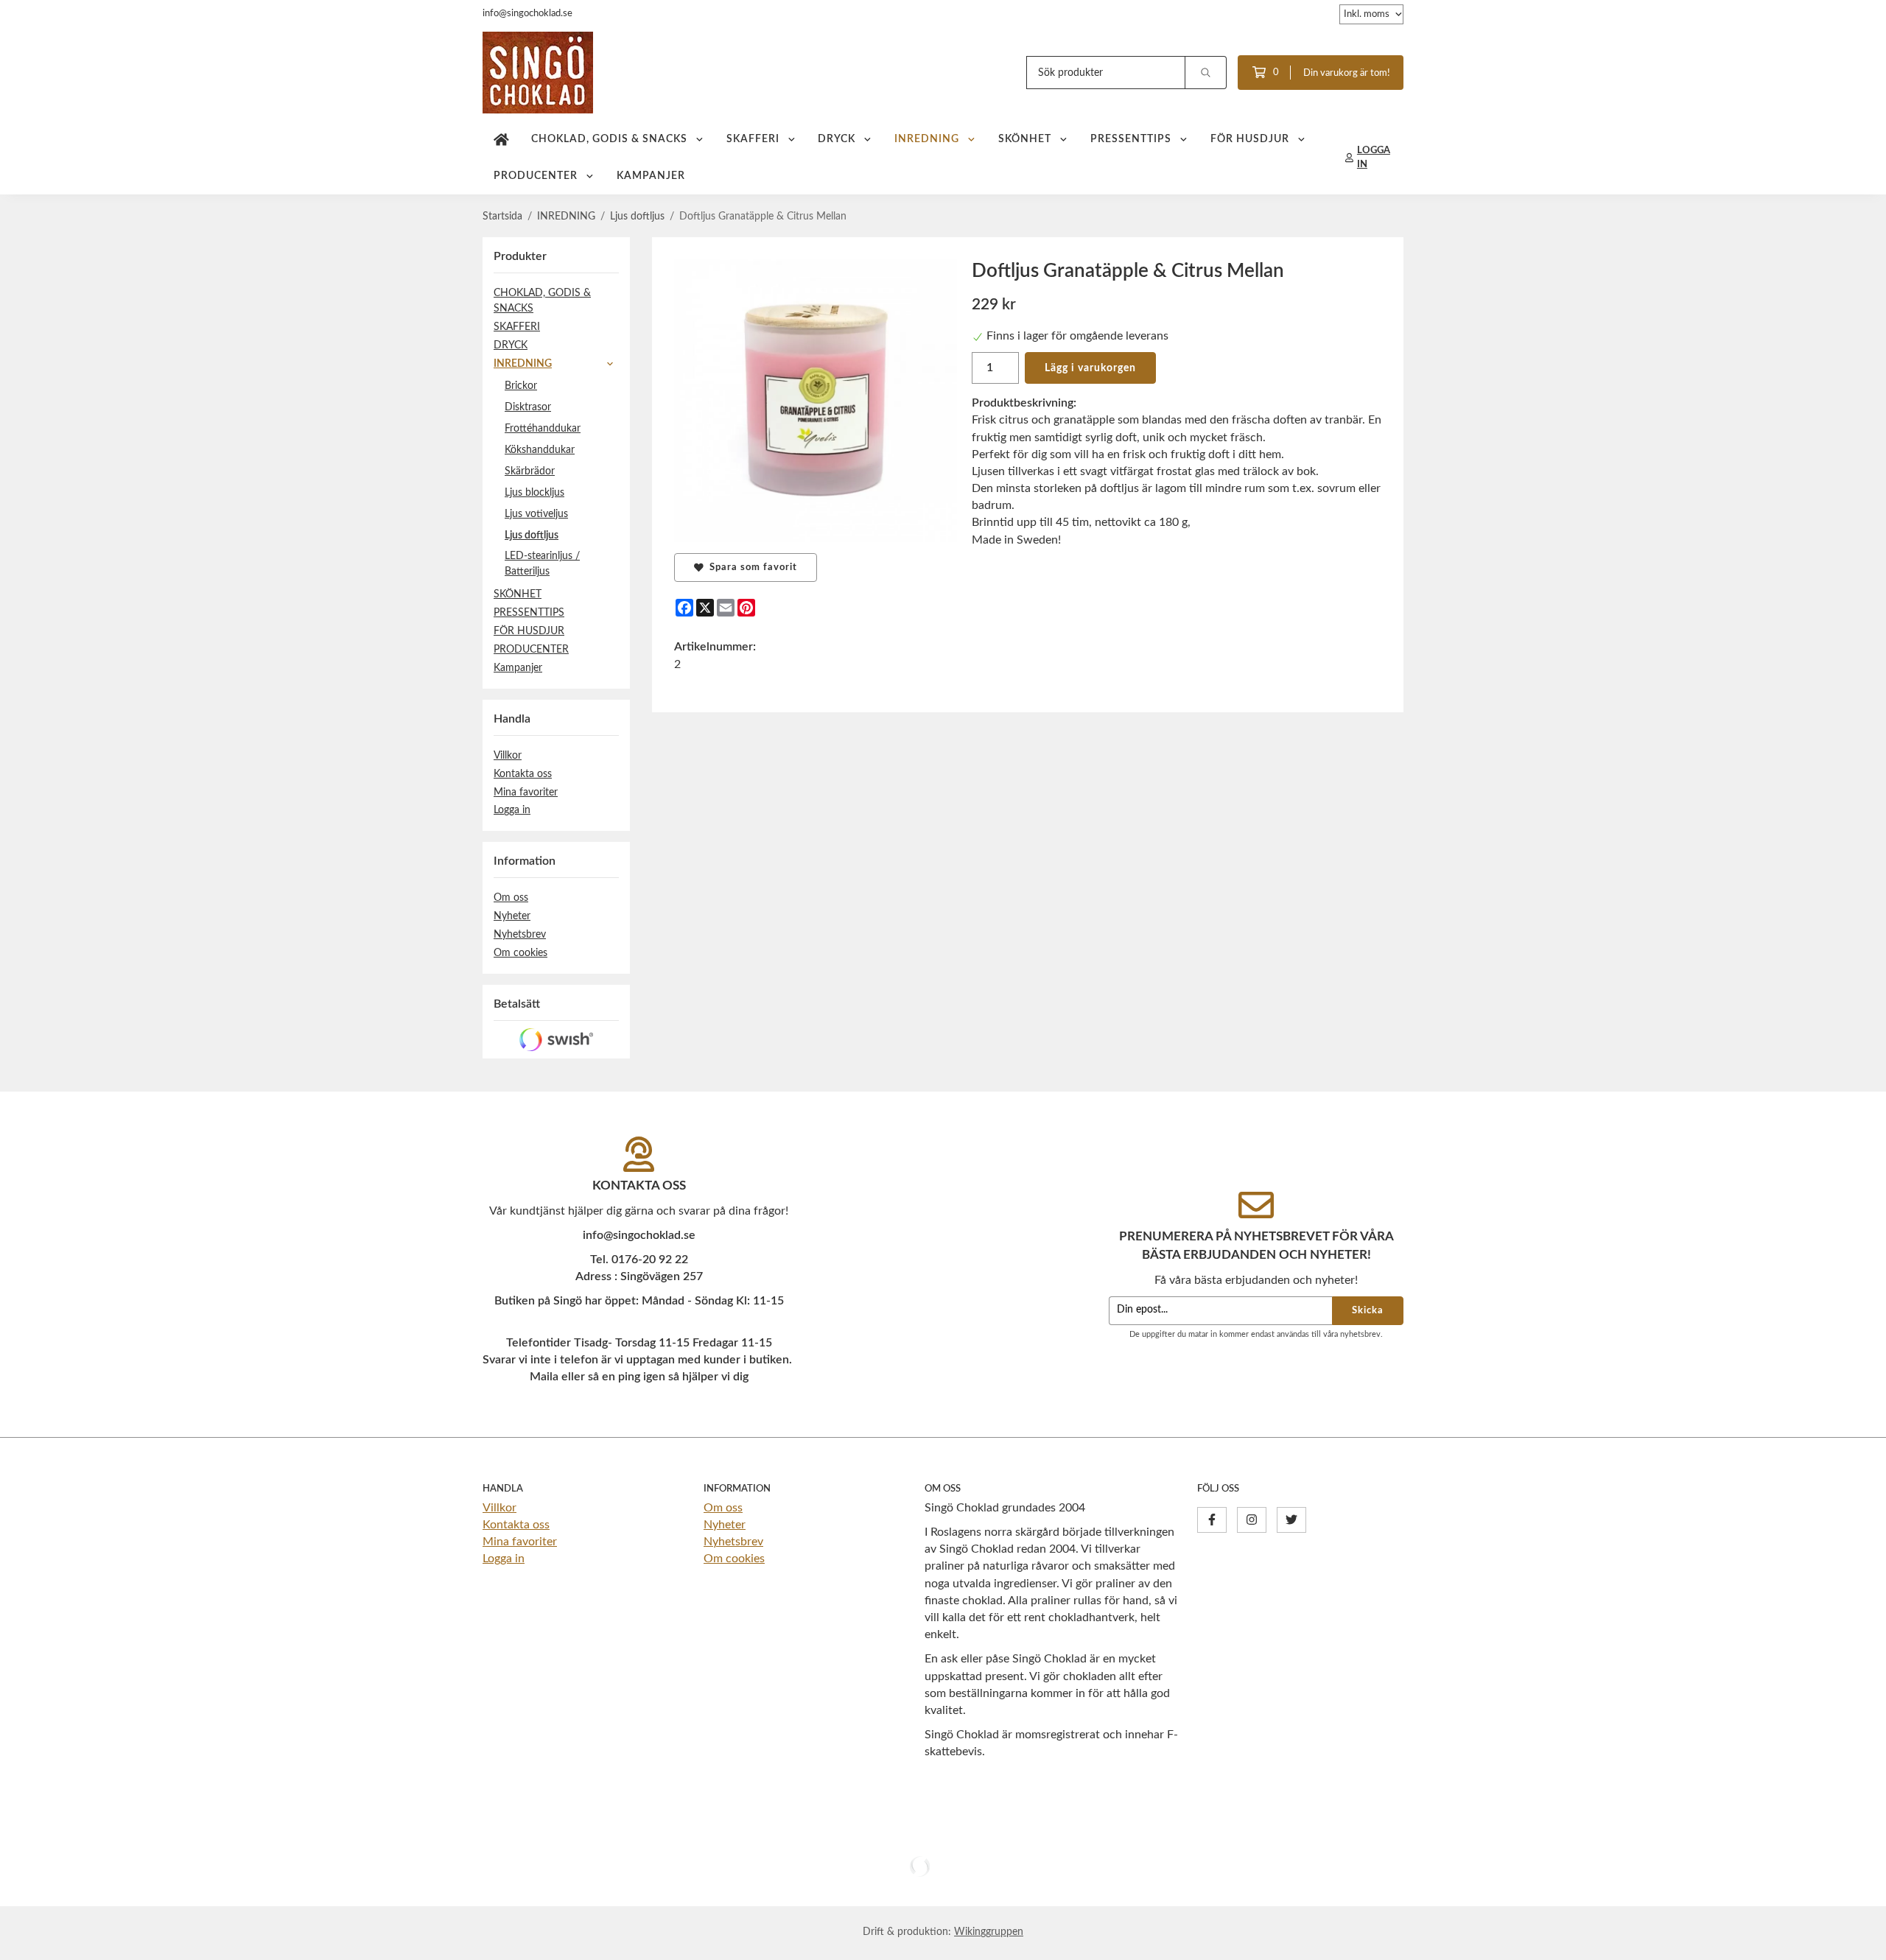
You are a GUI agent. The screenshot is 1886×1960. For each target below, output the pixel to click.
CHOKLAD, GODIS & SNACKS (609, 139)
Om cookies (520, 953)
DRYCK (837, 139)
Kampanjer (651, 176)
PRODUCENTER (536, 176)
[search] (1206, 73)
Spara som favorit (750, 567)
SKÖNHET (1025, 139)
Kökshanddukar (540, 450)
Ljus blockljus (534, 492)
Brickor (521, 386)
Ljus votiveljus (536, 514)
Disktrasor (528, 407)
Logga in (512, 810)
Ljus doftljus (532, 535)
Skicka (1368, 1310)
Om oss (511, 898)
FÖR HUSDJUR (1250, 139)
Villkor (508, 755)
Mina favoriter (526, 792)
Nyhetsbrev (520, 934)
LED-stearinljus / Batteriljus (542, 563)
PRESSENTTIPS (1131, 139)
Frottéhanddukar (543, 428)
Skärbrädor (530, 471)
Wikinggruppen (989, 1932)
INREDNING (927, 139)
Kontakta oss (523, 774)
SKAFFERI (753, 139)
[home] (501, 139)
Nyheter (512, 916)
